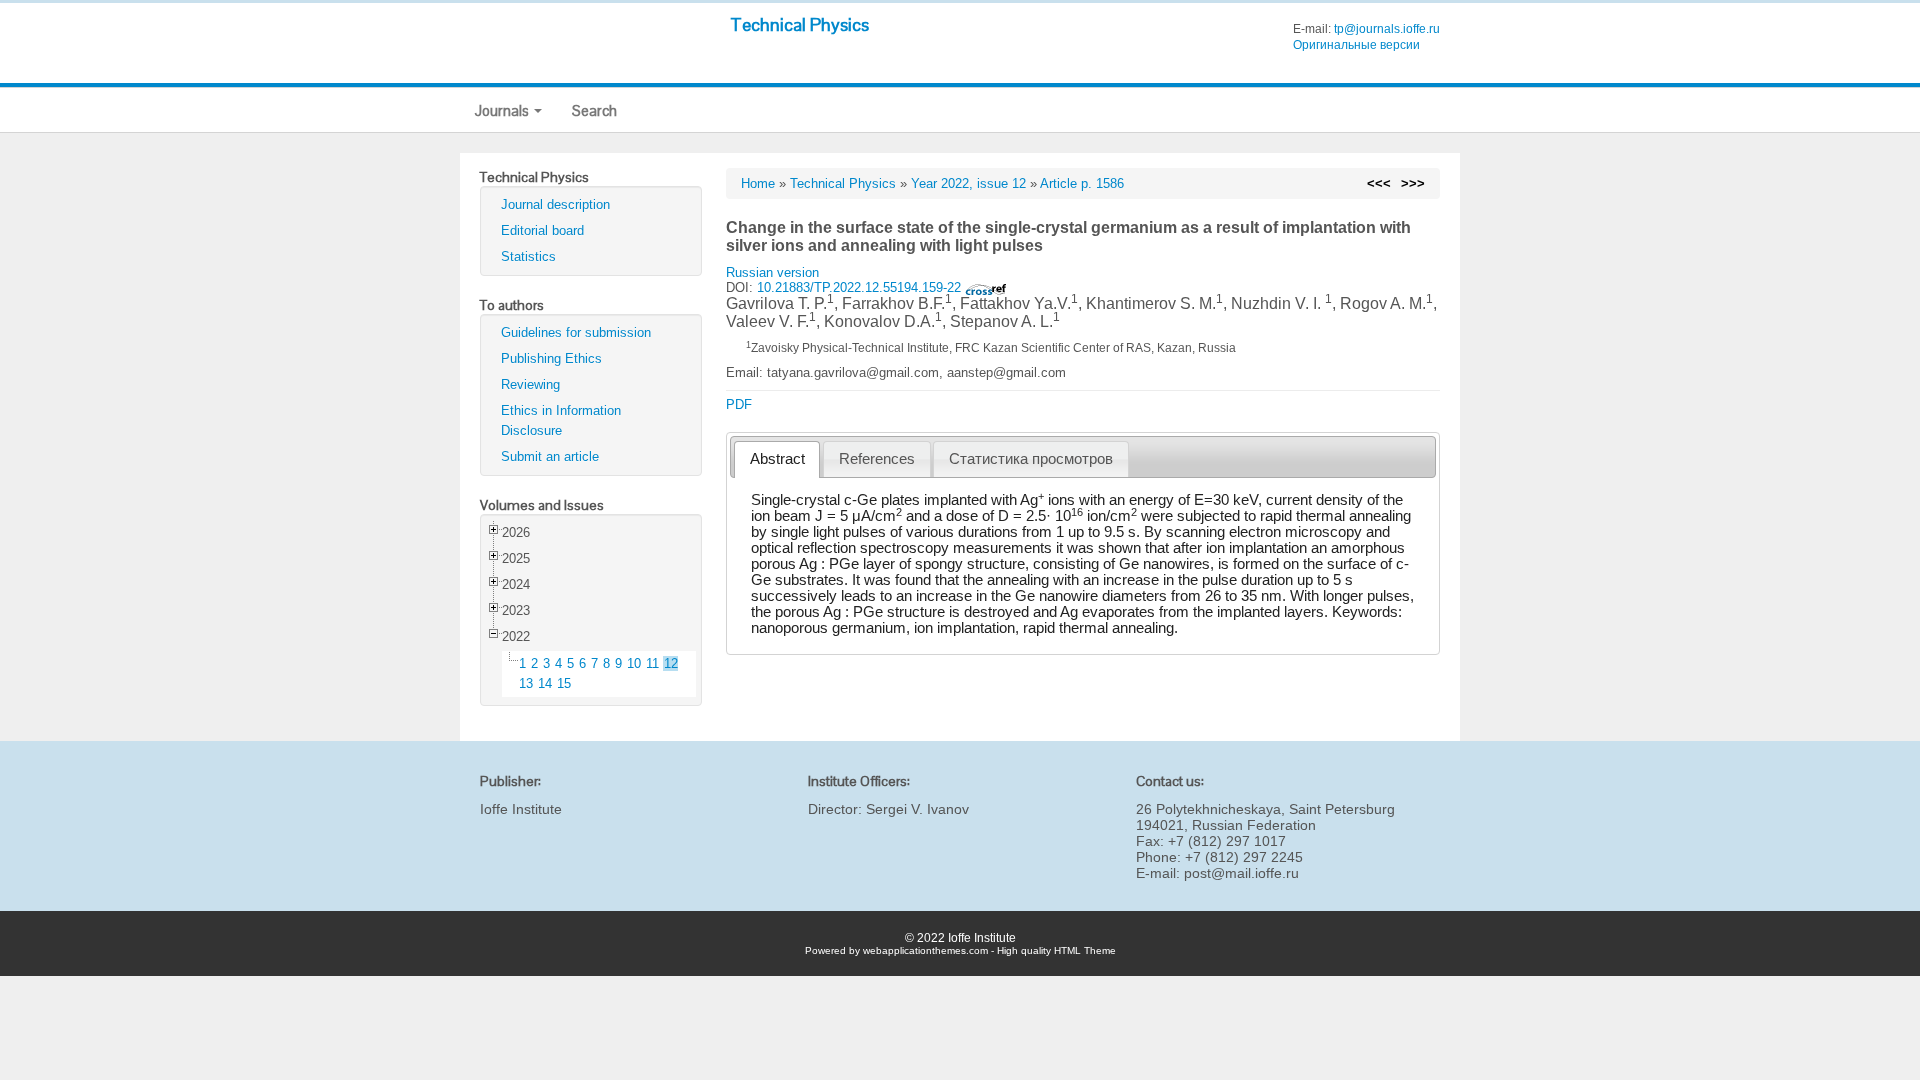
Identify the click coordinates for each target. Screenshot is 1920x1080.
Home (758, 183)
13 (526, 683)
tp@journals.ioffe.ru (1387, 29)
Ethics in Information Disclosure (561, 420)
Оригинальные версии (1356, 45)
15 (564, 683)
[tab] (777, 459)
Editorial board (542, 230)
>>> (1413, 183)
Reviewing (530, 384)
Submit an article (550, 456)
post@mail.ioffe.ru (1241, 873)
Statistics (528, 256)
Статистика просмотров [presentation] (1031, 459)
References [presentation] (877, 459)
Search (594, 110)
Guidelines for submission (576, 332)
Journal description (555, 204)
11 (652, 663)
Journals (503, 110)
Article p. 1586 (1082, 183)
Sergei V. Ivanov (917, 809)
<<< (1379, 183)
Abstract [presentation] (777, 459)
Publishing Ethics (551, 358)
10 (634, 663)
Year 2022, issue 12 (968, 183)
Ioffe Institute (521, 809)
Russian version (772, 272)
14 (545, 683)
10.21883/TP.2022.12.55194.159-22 (861, 287)
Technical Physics (799, 24)
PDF (739, 404)
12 (671, 663)
